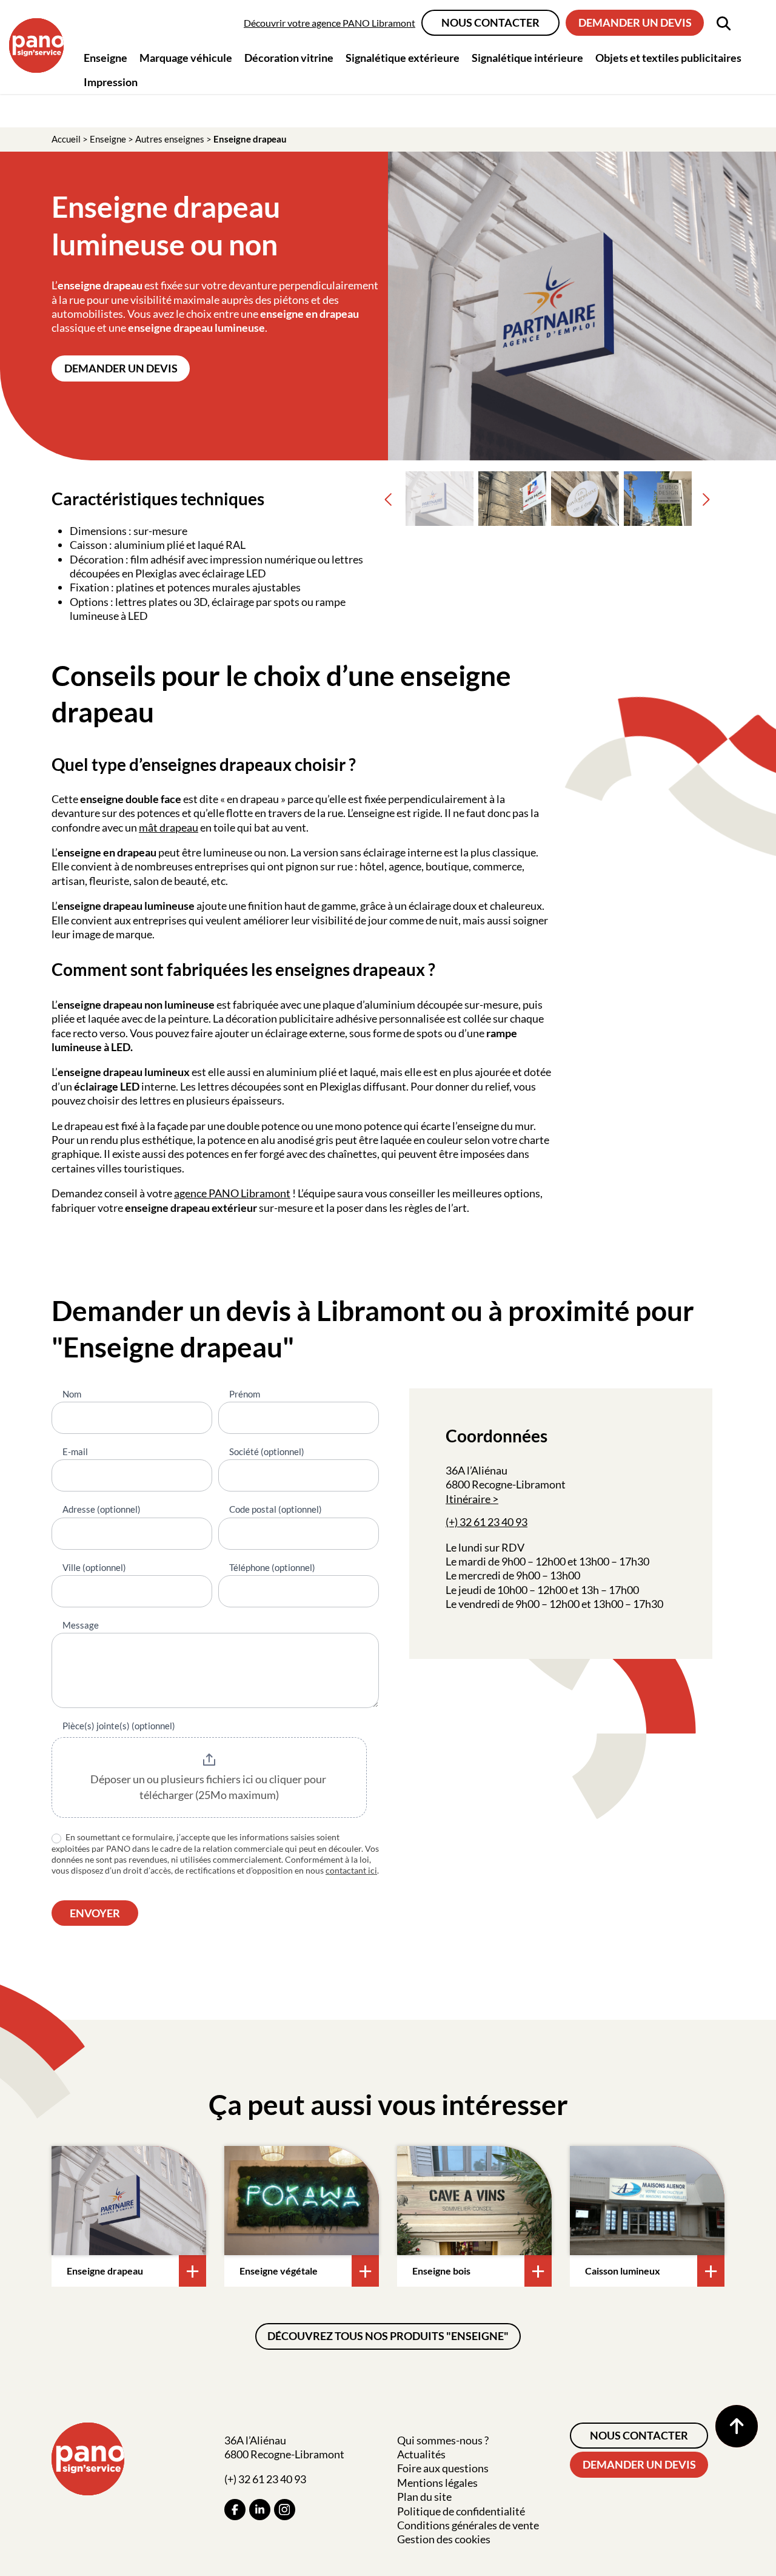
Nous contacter (490, 22)
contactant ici (351, 1870)
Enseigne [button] (105, 58)
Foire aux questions (443, 2468)
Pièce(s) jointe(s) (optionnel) (119, 1726)
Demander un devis (635, 22)
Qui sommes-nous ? (443, 2440)
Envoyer (95, 1913)
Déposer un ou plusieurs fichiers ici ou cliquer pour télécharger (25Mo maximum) (209, 1787)
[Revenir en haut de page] (737, 2426)
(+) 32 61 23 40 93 (487, 1522)
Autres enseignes (170, 139)
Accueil (66, 139)
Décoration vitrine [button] (289, 58)
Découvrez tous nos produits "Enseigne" (388, 2336)
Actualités (421, 2454)
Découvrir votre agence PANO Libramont (329, 23)
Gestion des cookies (444, 2539)
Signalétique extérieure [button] (403, 58)
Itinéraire (468, 1499)
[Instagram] (285, 2510)
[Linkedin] (260, 2510)
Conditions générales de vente (468, 2525)
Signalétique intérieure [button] (527, 58)
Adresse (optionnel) (102, 1509)
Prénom (245, 1394)
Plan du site (424, 2497)
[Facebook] (235, 2510)
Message (81, 1625)
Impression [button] (111, 82)
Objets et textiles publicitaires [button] (668, 58)
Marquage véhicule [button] (186, 58)
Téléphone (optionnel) (272, 1567)
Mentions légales (437, 2483)
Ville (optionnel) (94, 1567)
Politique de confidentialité (461, 2511)
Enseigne (108, 139)
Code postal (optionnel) (276, 1509)
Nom (72, 1394)
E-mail (75, 1451)
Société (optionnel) (267, 1451)
